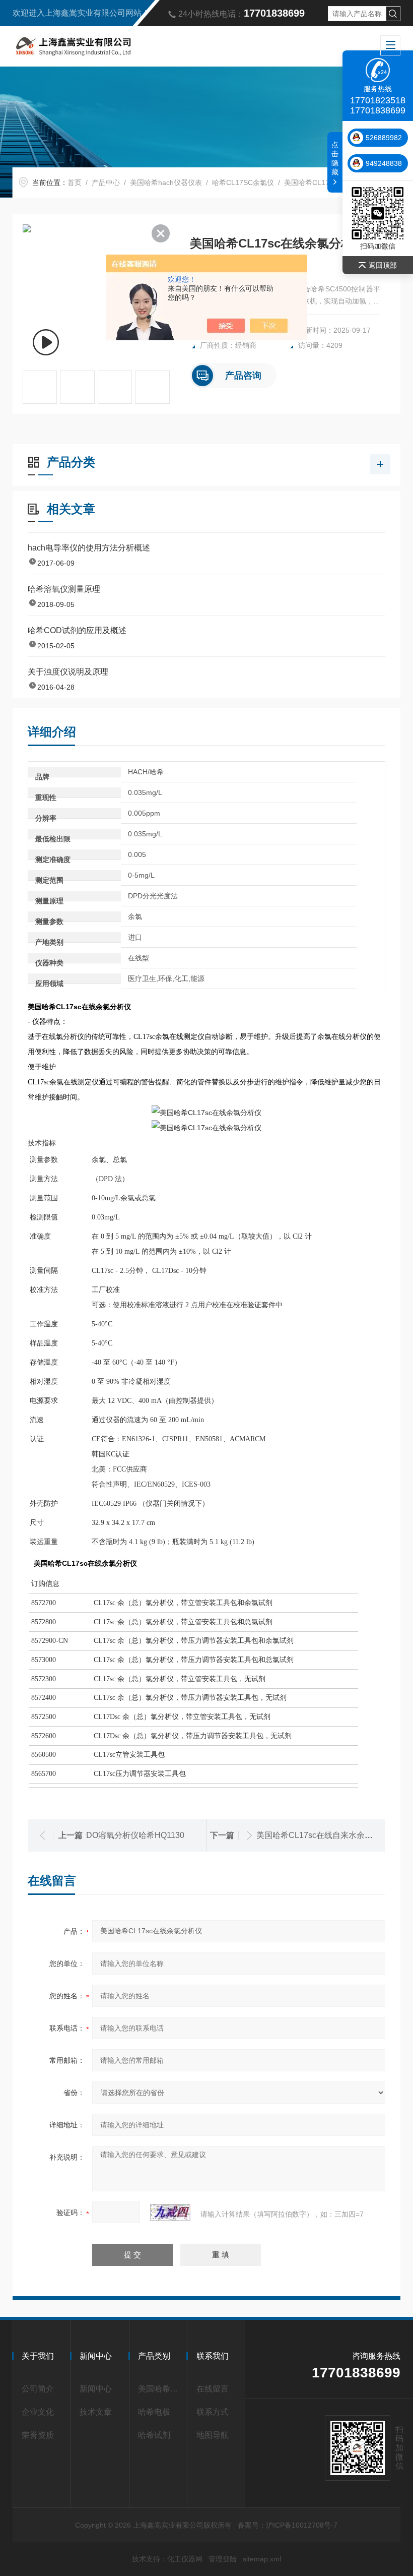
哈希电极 (154, 2412)
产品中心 (106, 182)
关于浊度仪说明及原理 (68, 672)
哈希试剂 (154, 2435)
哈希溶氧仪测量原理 (64, 589)
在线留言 (213, 2389)
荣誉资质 (38, 2435)
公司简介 (38, 2389)
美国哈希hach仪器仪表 (166, 182)
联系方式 (213, 2412)
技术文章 (96, 2412)
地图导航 (213, 2435)
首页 (75, 182)
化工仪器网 (185, 2559)
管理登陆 (223, 2559)
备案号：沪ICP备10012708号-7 (288, 2525)
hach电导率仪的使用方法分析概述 (89, 548)
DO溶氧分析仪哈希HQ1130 (135, 1835)
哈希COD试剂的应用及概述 (77, 630)
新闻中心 (96, 2389)
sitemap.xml (262, 2559)
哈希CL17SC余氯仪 (243, 182)
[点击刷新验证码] (170, 2213)
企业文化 (38, 2412)
